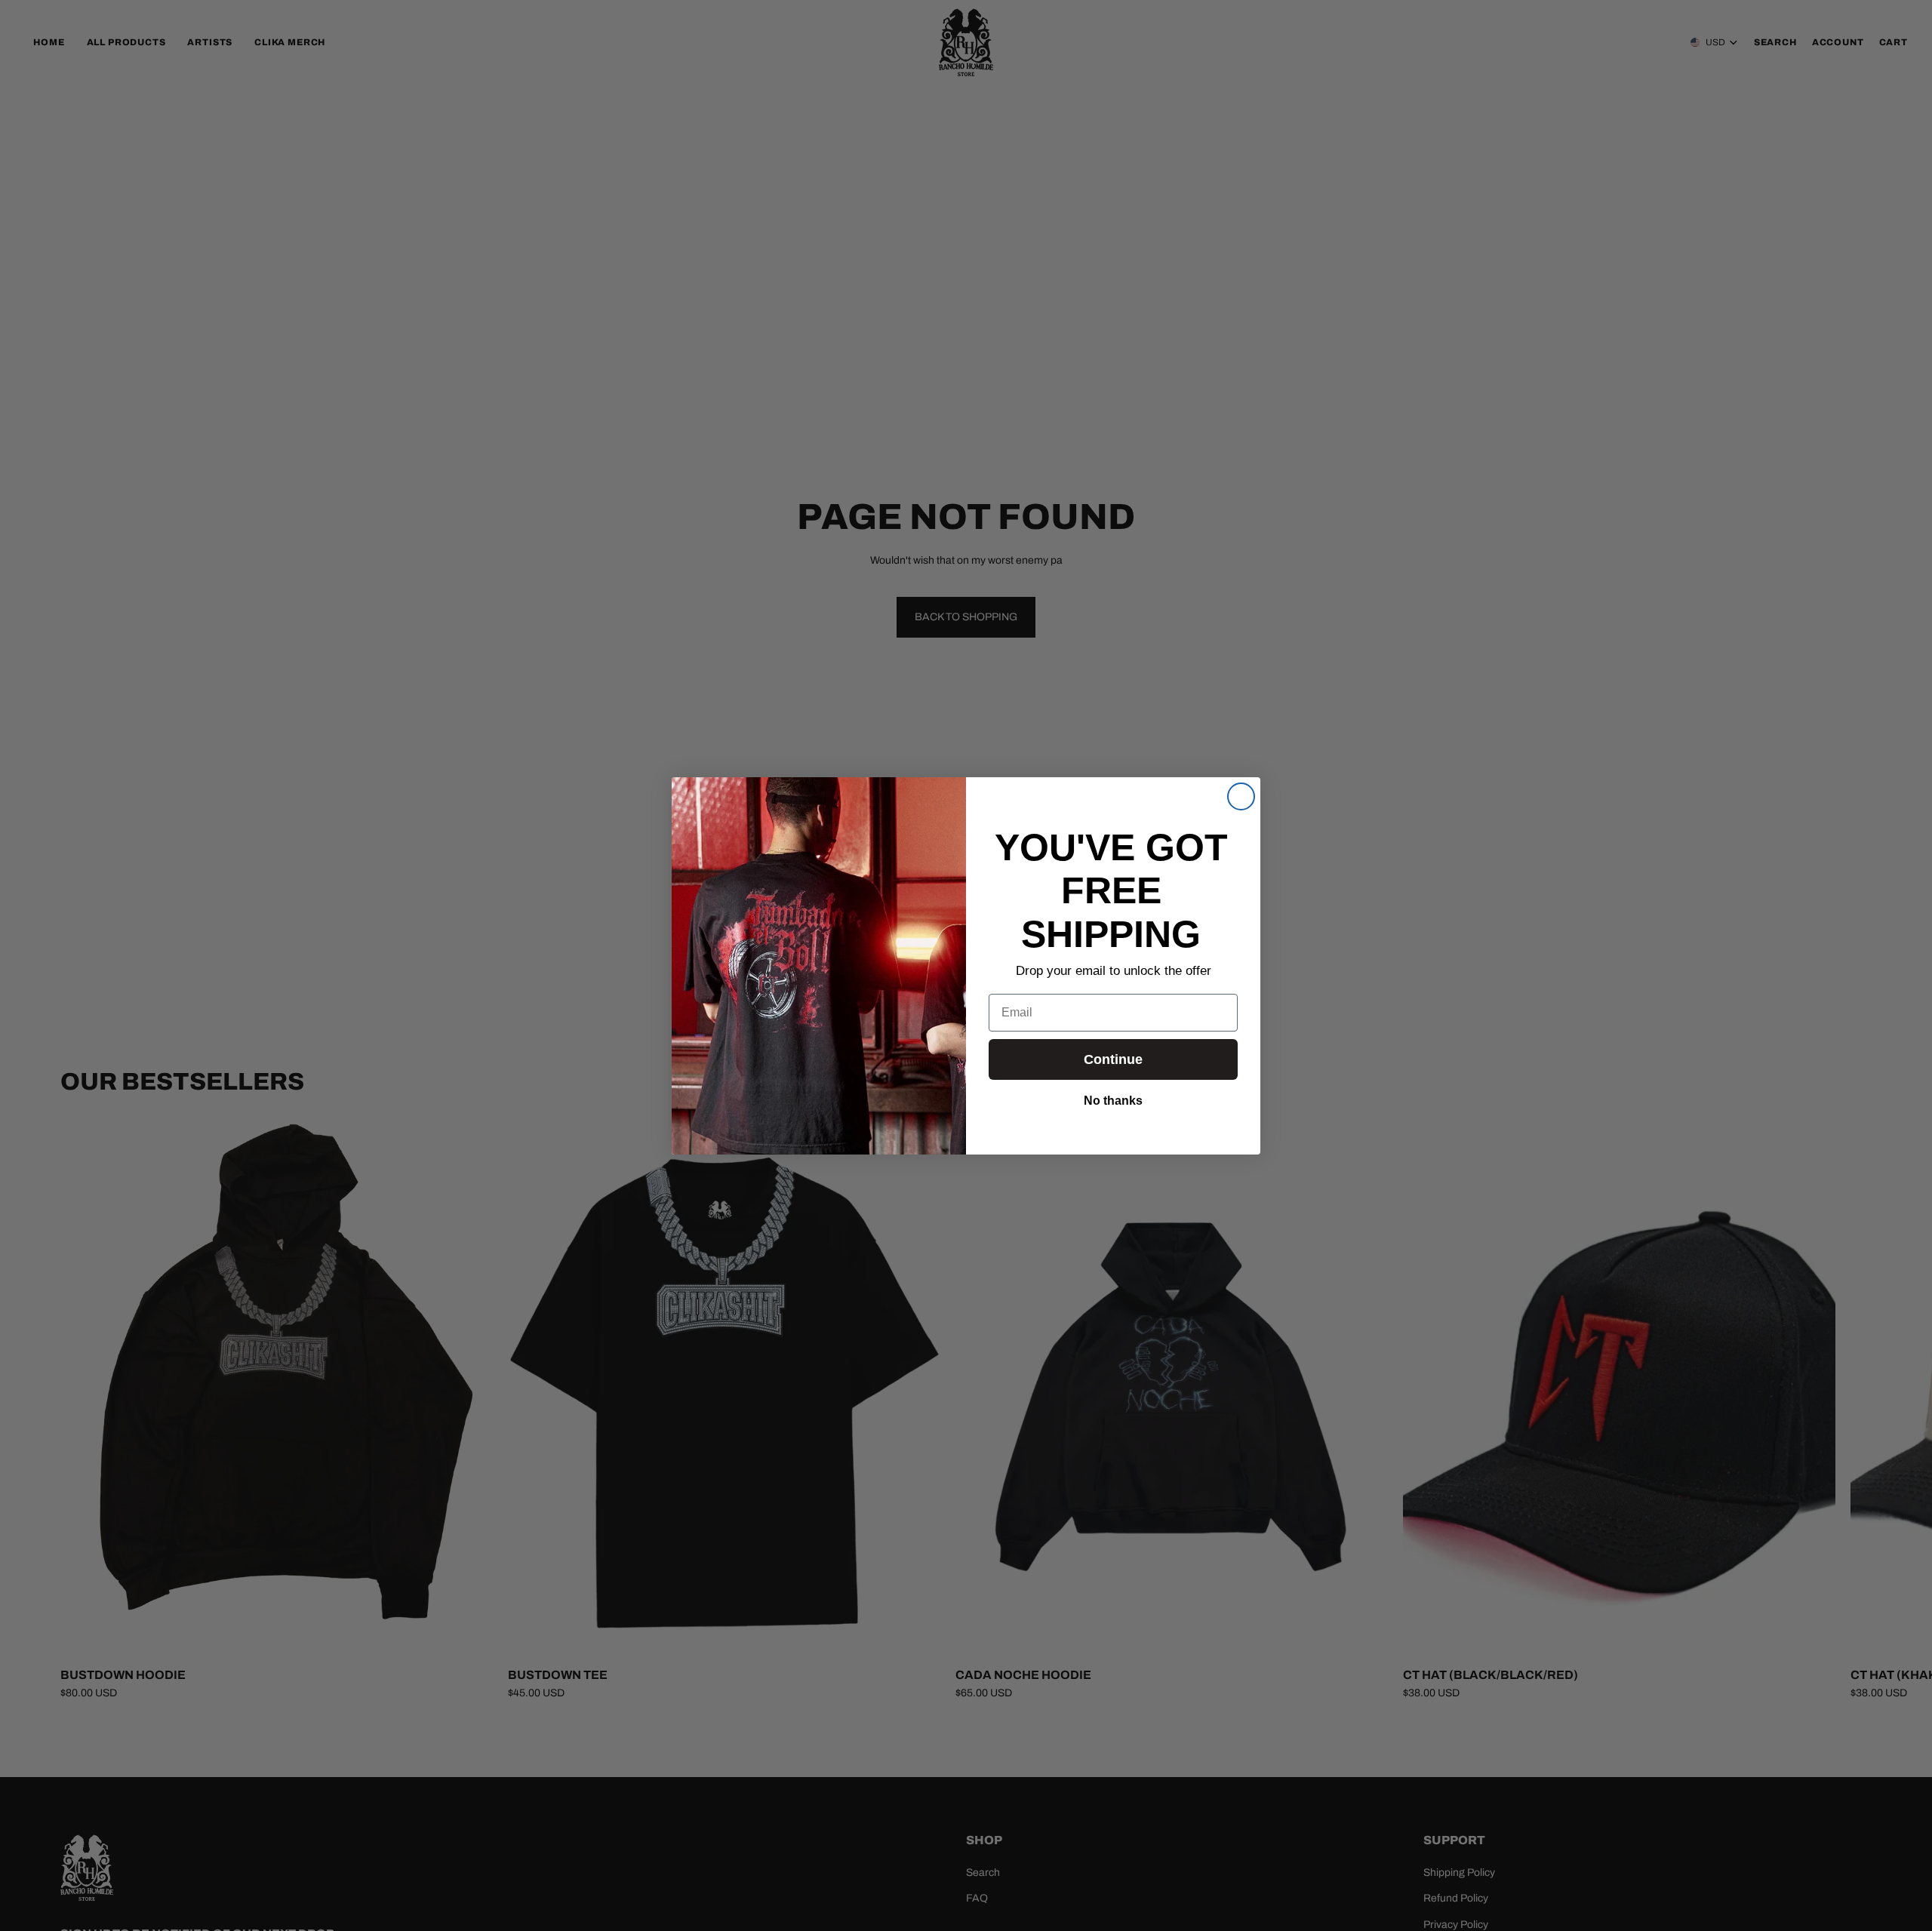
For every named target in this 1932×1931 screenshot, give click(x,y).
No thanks (1113, 1099)
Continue (1113, 1059)
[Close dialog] (1241, 796)
